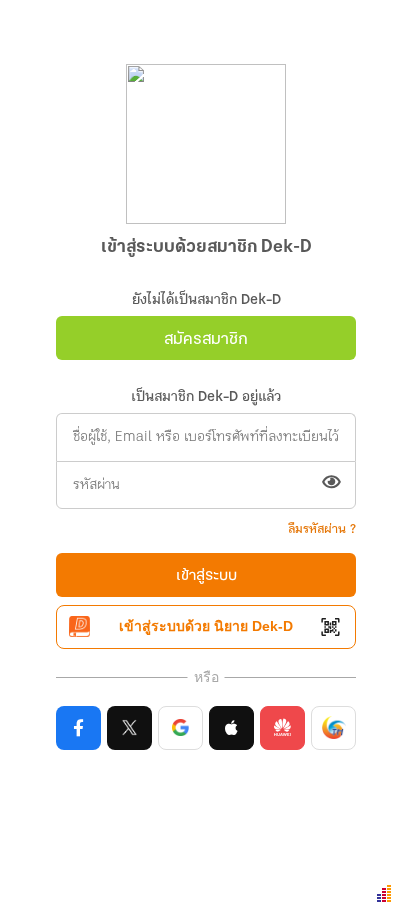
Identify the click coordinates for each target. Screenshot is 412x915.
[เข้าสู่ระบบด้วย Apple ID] (231, 728)
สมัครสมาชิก (206, 339)
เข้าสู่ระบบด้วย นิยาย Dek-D (206, 626)
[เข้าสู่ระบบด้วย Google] (180, 728)
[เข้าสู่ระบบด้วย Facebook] (78, 728)
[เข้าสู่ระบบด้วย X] (129, 728)
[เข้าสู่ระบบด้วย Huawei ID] (282, 728)
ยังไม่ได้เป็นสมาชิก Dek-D (206, 300)
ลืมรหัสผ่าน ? (322, 529)
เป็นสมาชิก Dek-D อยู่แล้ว (206, 397)
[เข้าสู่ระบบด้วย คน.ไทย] (333, 728)
